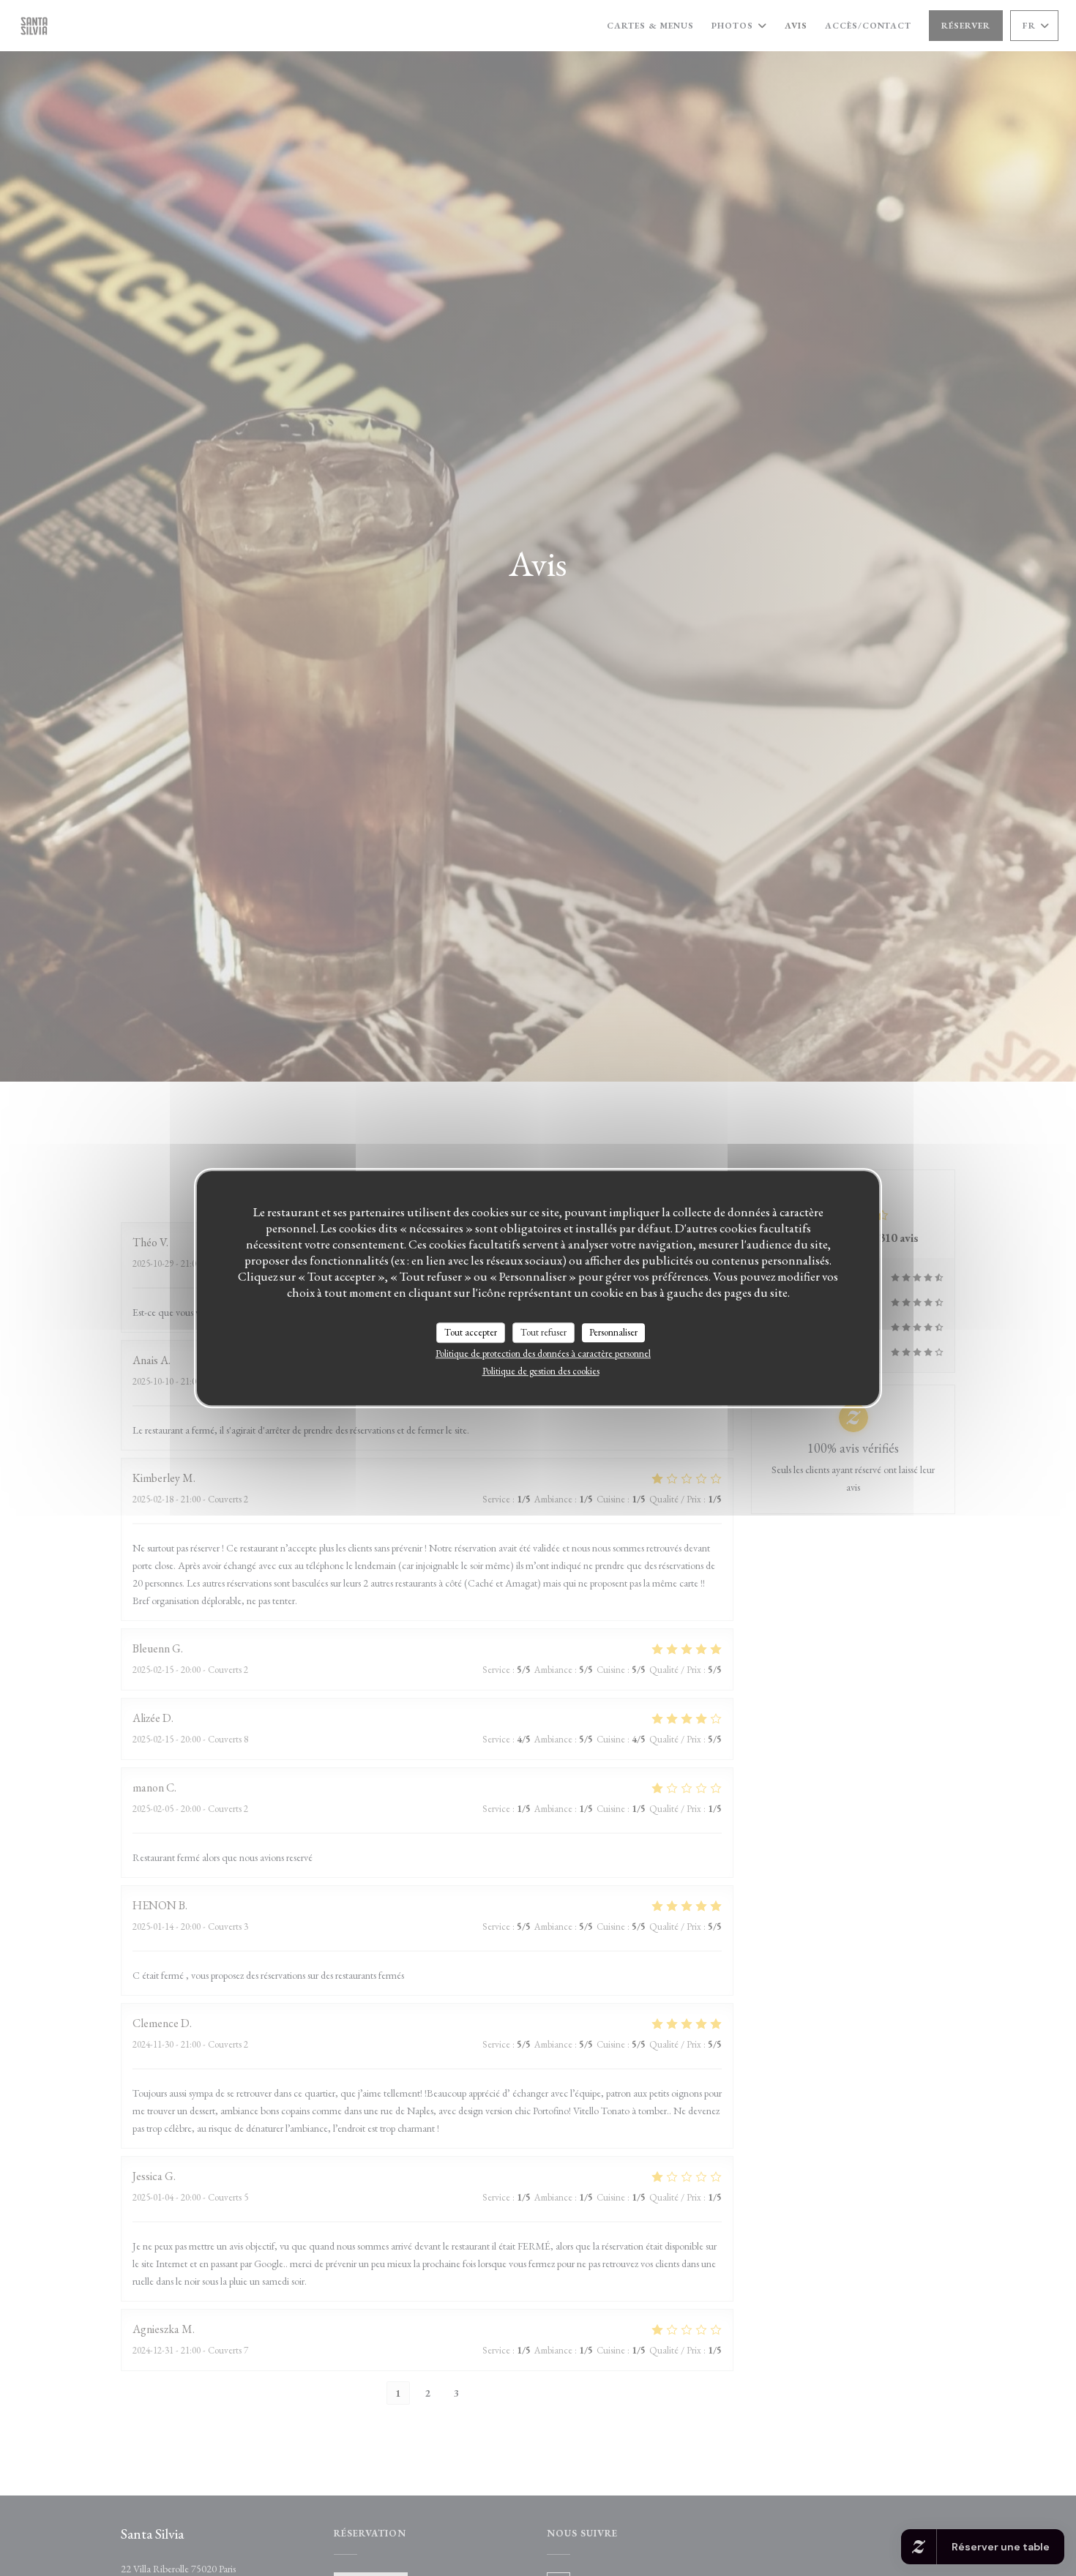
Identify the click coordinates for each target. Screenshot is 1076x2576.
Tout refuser (543, 1332)
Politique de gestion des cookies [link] (541, 1371)
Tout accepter (471, 1332)
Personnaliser (613, 1332)
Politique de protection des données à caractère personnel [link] (543, 1353)
